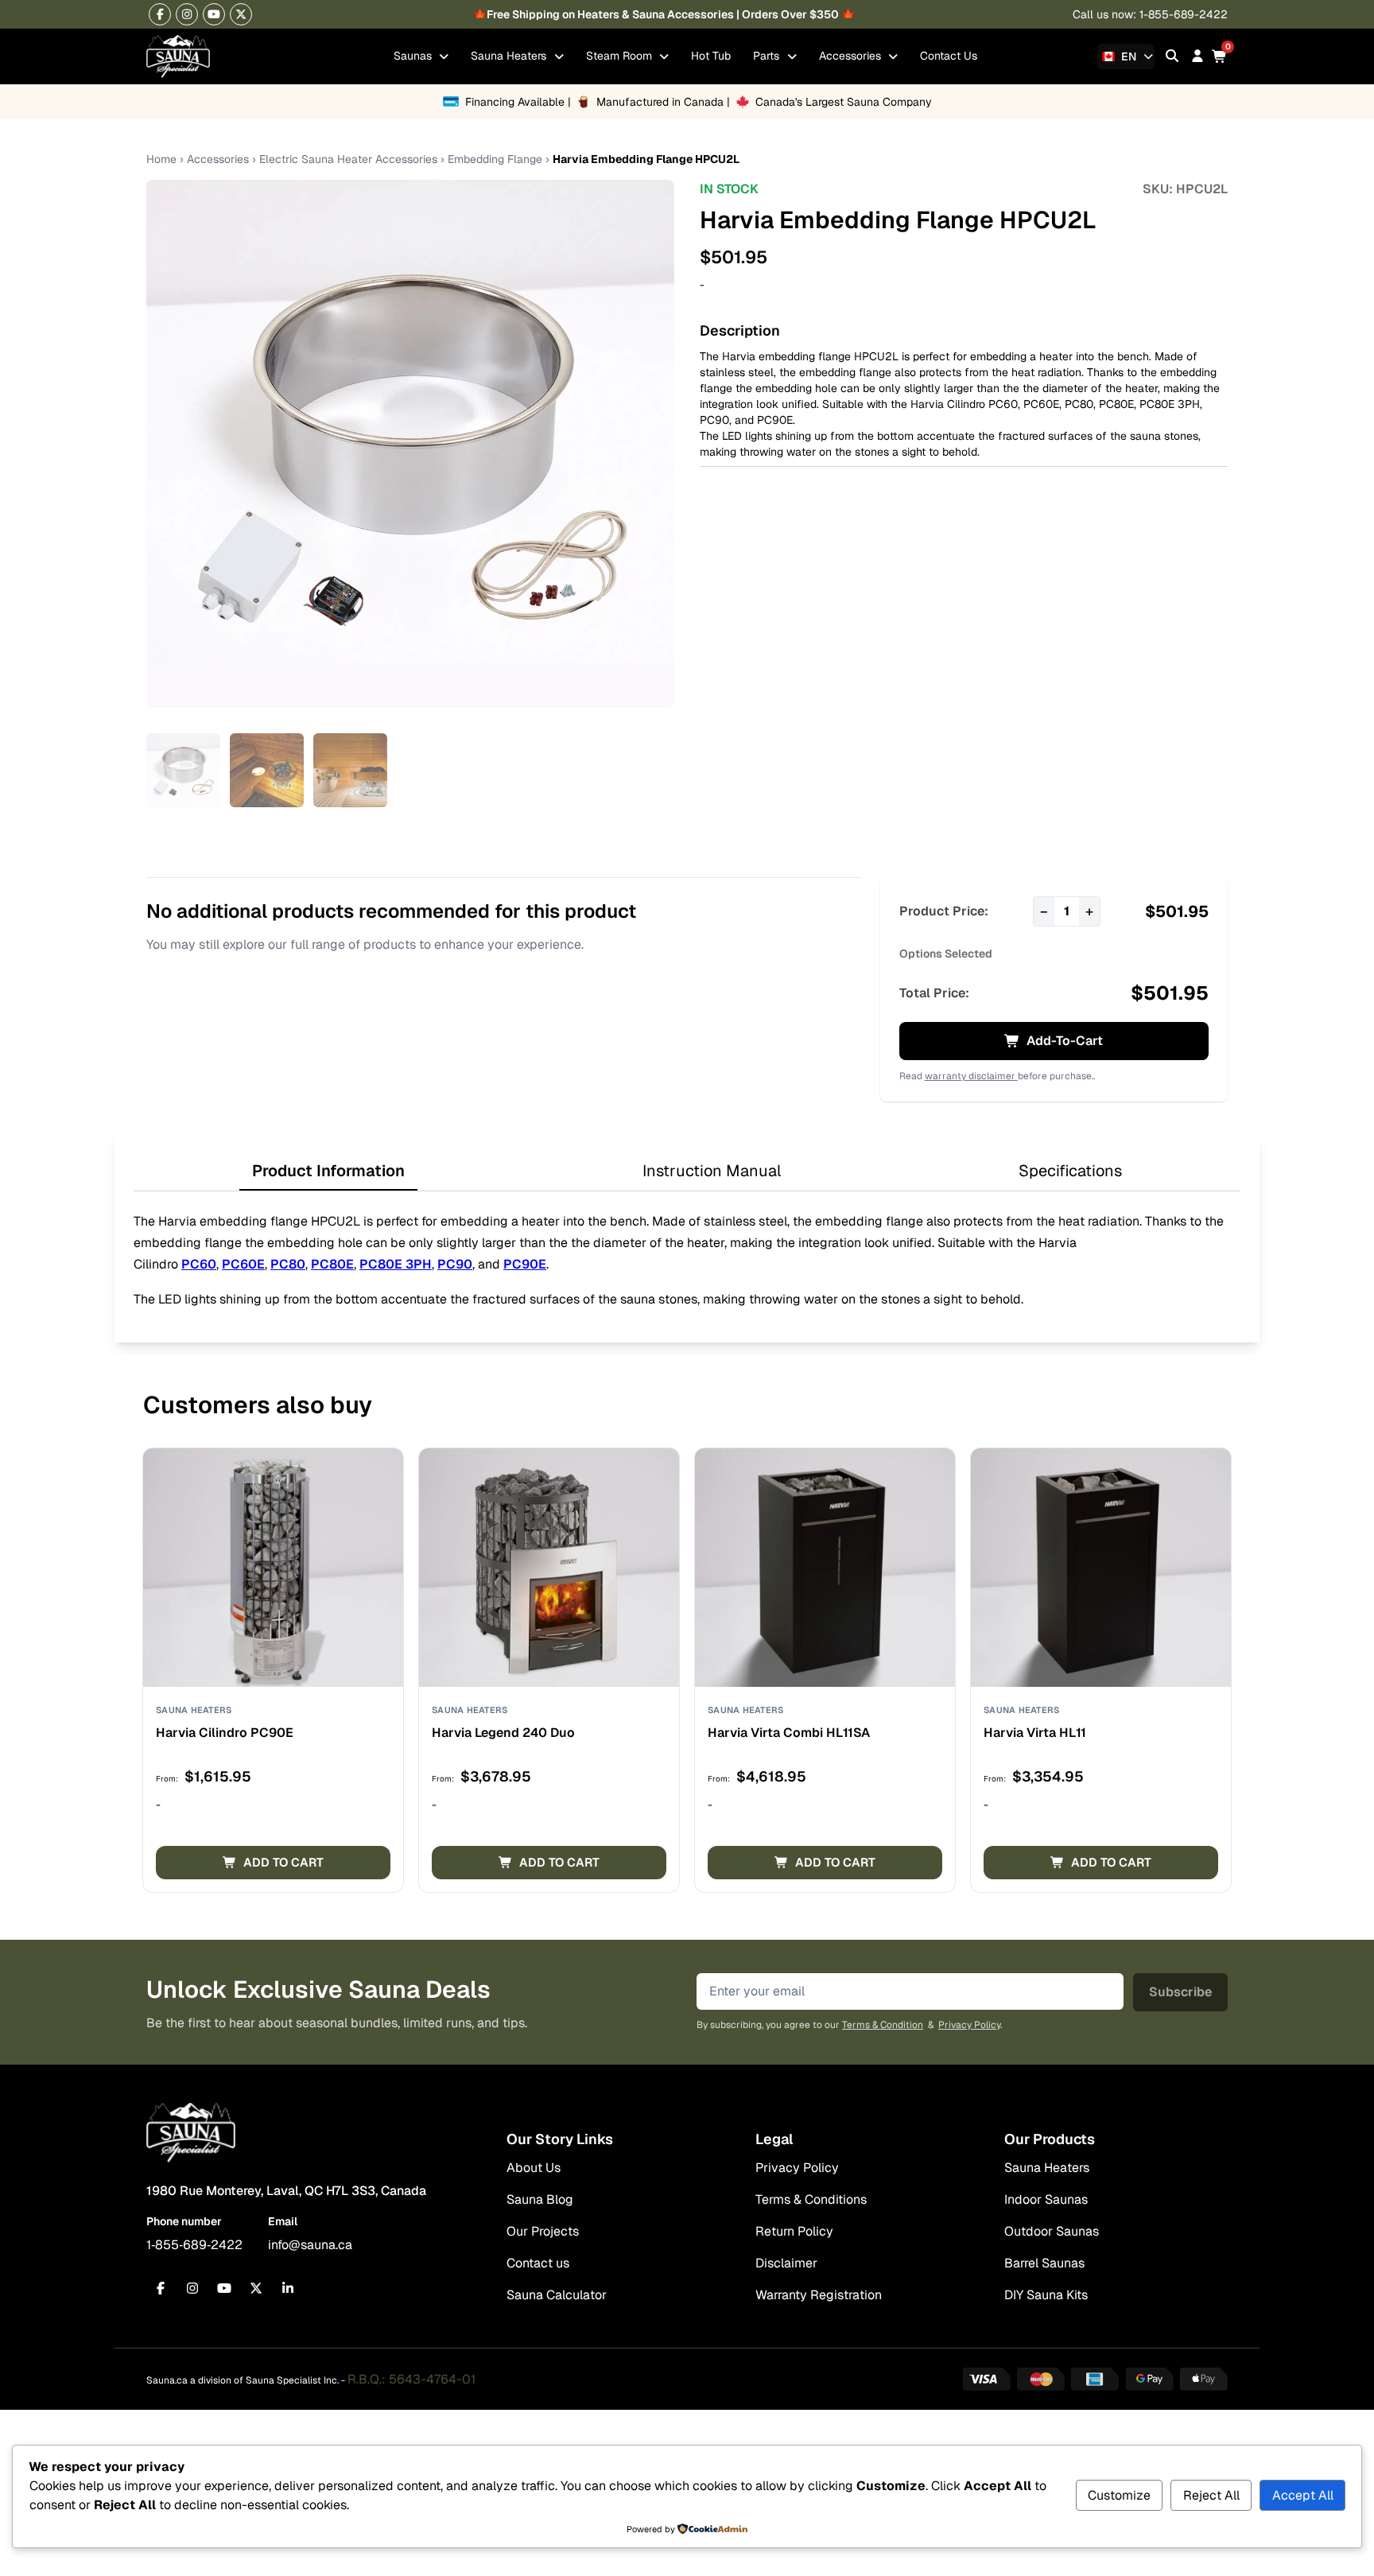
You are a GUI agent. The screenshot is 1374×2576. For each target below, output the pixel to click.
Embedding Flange (495, 159)
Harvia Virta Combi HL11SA (789, 1733)
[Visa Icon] (987, 2379)
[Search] (1172, 56)
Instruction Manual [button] (712, 1171)
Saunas (414, 56)
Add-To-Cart (1065, 1041)
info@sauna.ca (310, 2245)
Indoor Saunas (1046, 2199)
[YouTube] (224, 2288)
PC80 (1079, 404)
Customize (1119, 2495)
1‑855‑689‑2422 (194, 2245)
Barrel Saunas (1044, 2263)
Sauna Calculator (557, 2295)
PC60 (1003, 404)
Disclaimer (786, 2263)
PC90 (714, 420)
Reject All (1211, 2495)
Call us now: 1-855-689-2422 (1150, 14)
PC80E (1116, 404)
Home (161, 159)
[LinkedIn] (288, 2288)
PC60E (1041, 404)
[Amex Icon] (1095, 2379)
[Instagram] (187, 14)
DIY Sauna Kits (1046, 2295)
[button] (273, 1863)
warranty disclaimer (971, 1076)
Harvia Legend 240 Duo (503, 1733)
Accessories (852, 56)
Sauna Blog (540, 2199)
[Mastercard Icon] (1041, 2379)
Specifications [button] (1070, 1171)
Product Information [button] (328, 1171)
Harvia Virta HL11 (1035, 1733)
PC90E (775, 420)
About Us (534, 2168)
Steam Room (621, 56)
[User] (1197, 56)
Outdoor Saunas (1052, 2231)
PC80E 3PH (1170, 404)
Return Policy (794, 2231)
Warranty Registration (819, 2295)
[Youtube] (214, 14)
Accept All (1303, 2495)
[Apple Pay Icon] (1204, 2379)
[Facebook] (160, 14)
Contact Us (949, 56)
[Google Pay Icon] (1150, 2379)
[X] (241, 14)
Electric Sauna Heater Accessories (348, 159)
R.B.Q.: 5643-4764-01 (411, 2379)
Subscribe (1180, 1992)
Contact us (538, 2263)
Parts (768, 56)
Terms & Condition (883, 2025)
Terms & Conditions (811, 2199)
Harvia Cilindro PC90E (225, 1733)
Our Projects (543, 2231)
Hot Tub (711, 56)
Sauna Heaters (510, 56)
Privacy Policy (969, 2025)
